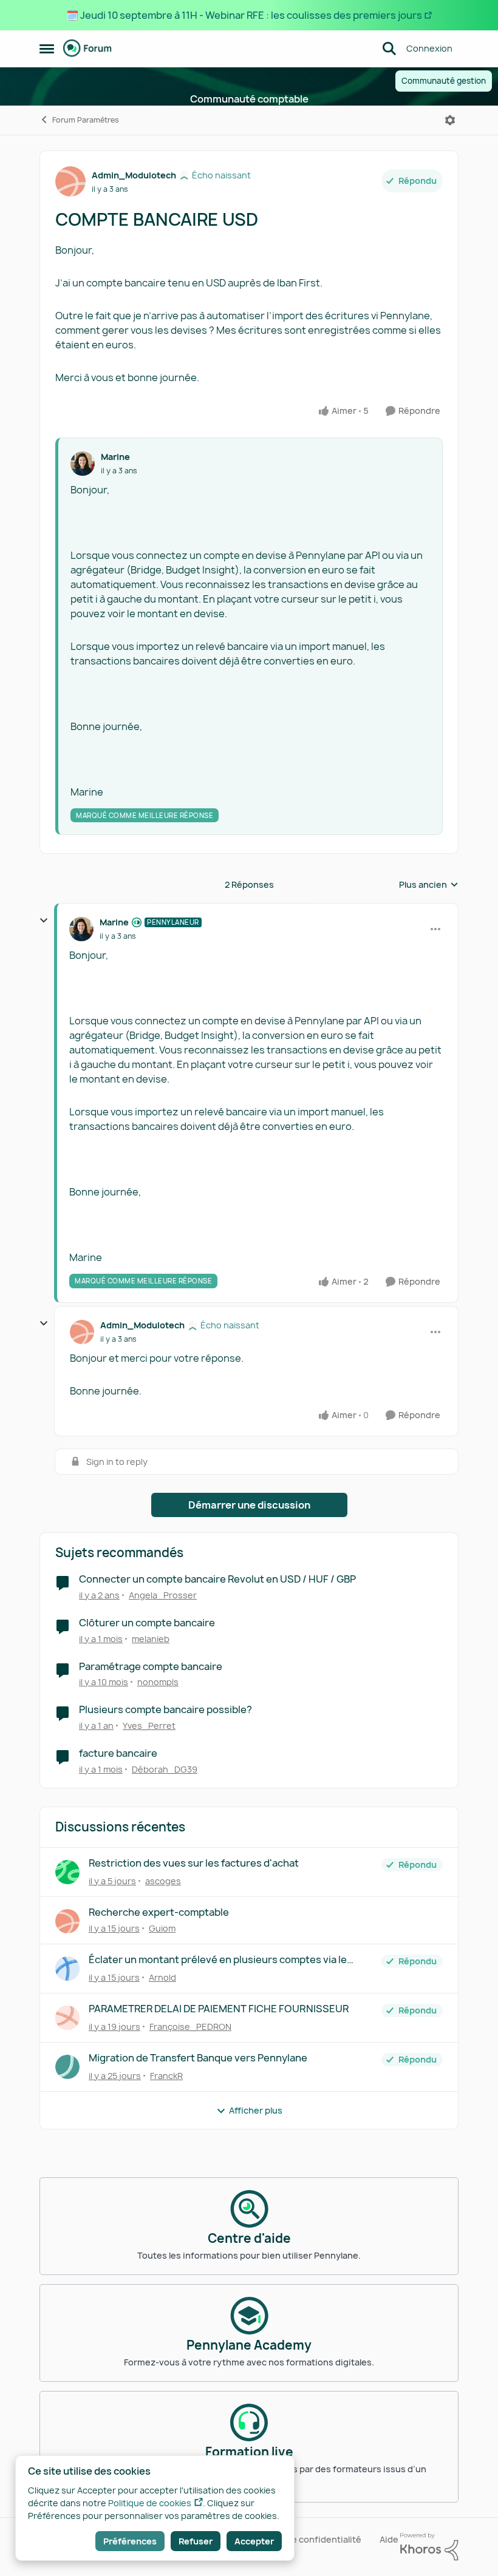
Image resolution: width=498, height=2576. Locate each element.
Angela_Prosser (163, 1595)
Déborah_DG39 (165, 1769)
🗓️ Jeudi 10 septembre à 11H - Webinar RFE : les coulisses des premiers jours (244, 15)
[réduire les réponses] (44, 921)
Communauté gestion (444, 81)
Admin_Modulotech (134, 175)
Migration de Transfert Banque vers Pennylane (198, 2058)
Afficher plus (256, 2110)
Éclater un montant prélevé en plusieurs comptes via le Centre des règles (218, 1960)
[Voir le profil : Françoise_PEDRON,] (67, 2018)
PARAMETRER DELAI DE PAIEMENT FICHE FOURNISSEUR (219, 2009)
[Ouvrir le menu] (450, 120)
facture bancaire (118, 1753)
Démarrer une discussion (249, 1505)
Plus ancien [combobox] (429, 885)
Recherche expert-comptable (159, 1912)
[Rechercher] (389, 49)
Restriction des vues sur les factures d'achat (194, 1863)
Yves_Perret (149, 1726)
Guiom (162, 1928)
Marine (115, 457)
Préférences (130, 2541)
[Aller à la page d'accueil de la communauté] (87, 49)
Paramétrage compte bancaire (151, 1667)
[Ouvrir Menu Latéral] (47, 49)
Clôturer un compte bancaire (147, 1623)
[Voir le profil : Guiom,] (67, 1921)
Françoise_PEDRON (190, 2027)
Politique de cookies (150, 2503)
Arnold (162, 1977)
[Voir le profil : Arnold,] (67, 1969)
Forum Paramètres (86, 120)
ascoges (163, 1881)
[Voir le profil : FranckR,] (67, 2067)
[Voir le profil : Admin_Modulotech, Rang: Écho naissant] (70, 181)
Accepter (254, 2541)
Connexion (429, 48)
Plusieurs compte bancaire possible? (165, 1710)
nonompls (158, 1682)
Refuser (196, 2541)
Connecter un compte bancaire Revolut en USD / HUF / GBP (217, 1579)
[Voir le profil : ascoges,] (67, 1872)
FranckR (166, 2076)
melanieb (151, 1639)
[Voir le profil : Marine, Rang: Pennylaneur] (81, 929)
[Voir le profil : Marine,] (83, 464)
